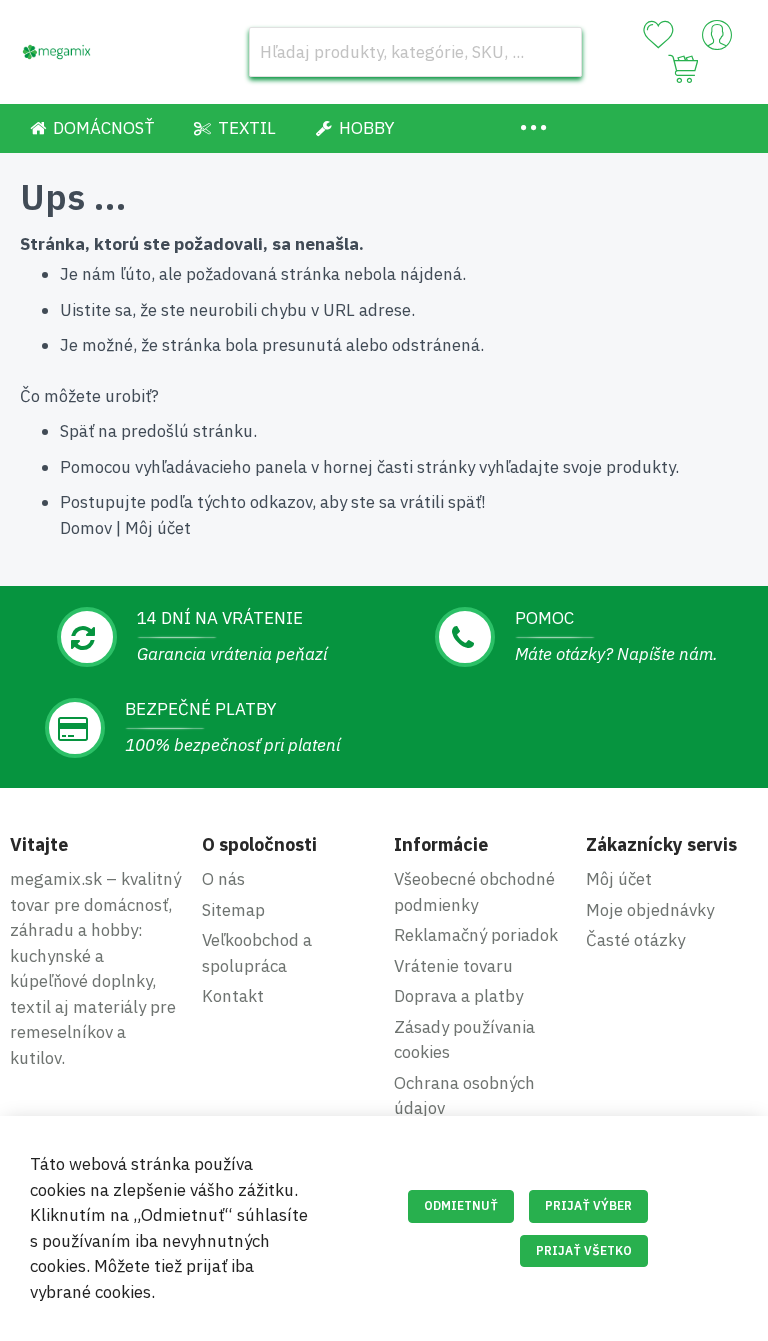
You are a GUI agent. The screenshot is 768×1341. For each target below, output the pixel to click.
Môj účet (158, 528)
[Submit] (557, 52)
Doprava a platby (458, 996)
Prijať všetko (584, 1250)
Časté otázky (635, 940)
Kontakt (233, 996)
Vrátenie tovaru (453, 966)
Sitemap (233, 910)
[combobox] (415, 52)
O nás (223, 879)
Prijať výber (588, 1205)
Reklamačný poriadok (476, 935)
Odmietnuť (461, 1205)
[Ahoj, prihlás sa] (717, 40)
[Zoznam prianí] (658, 35)
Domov (86, 528)
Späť (77, 431)
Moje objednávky (650, 910)
